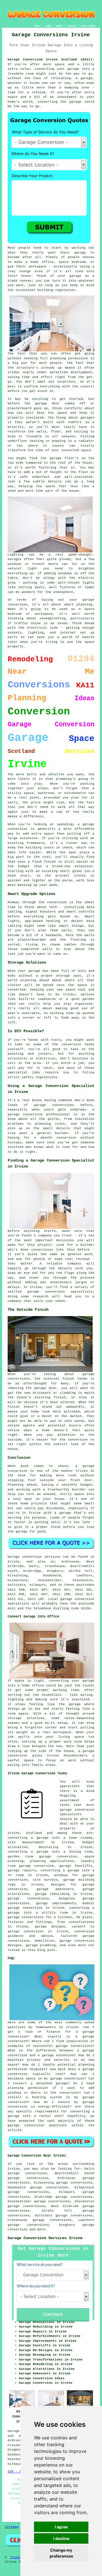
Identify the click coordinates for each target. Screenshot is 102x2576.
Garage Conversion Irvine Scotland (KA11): (51, 60)
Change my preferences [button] (61, 2553)
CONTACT (72, 26)
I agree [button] (61, 2527)
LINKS (48, 26)
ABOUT (59, 26)
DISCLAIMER (88, 26)
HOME (37, 26)
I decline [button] (61, 2538)
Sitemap (12, 2527)
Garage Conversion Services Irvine (45, 2238)
